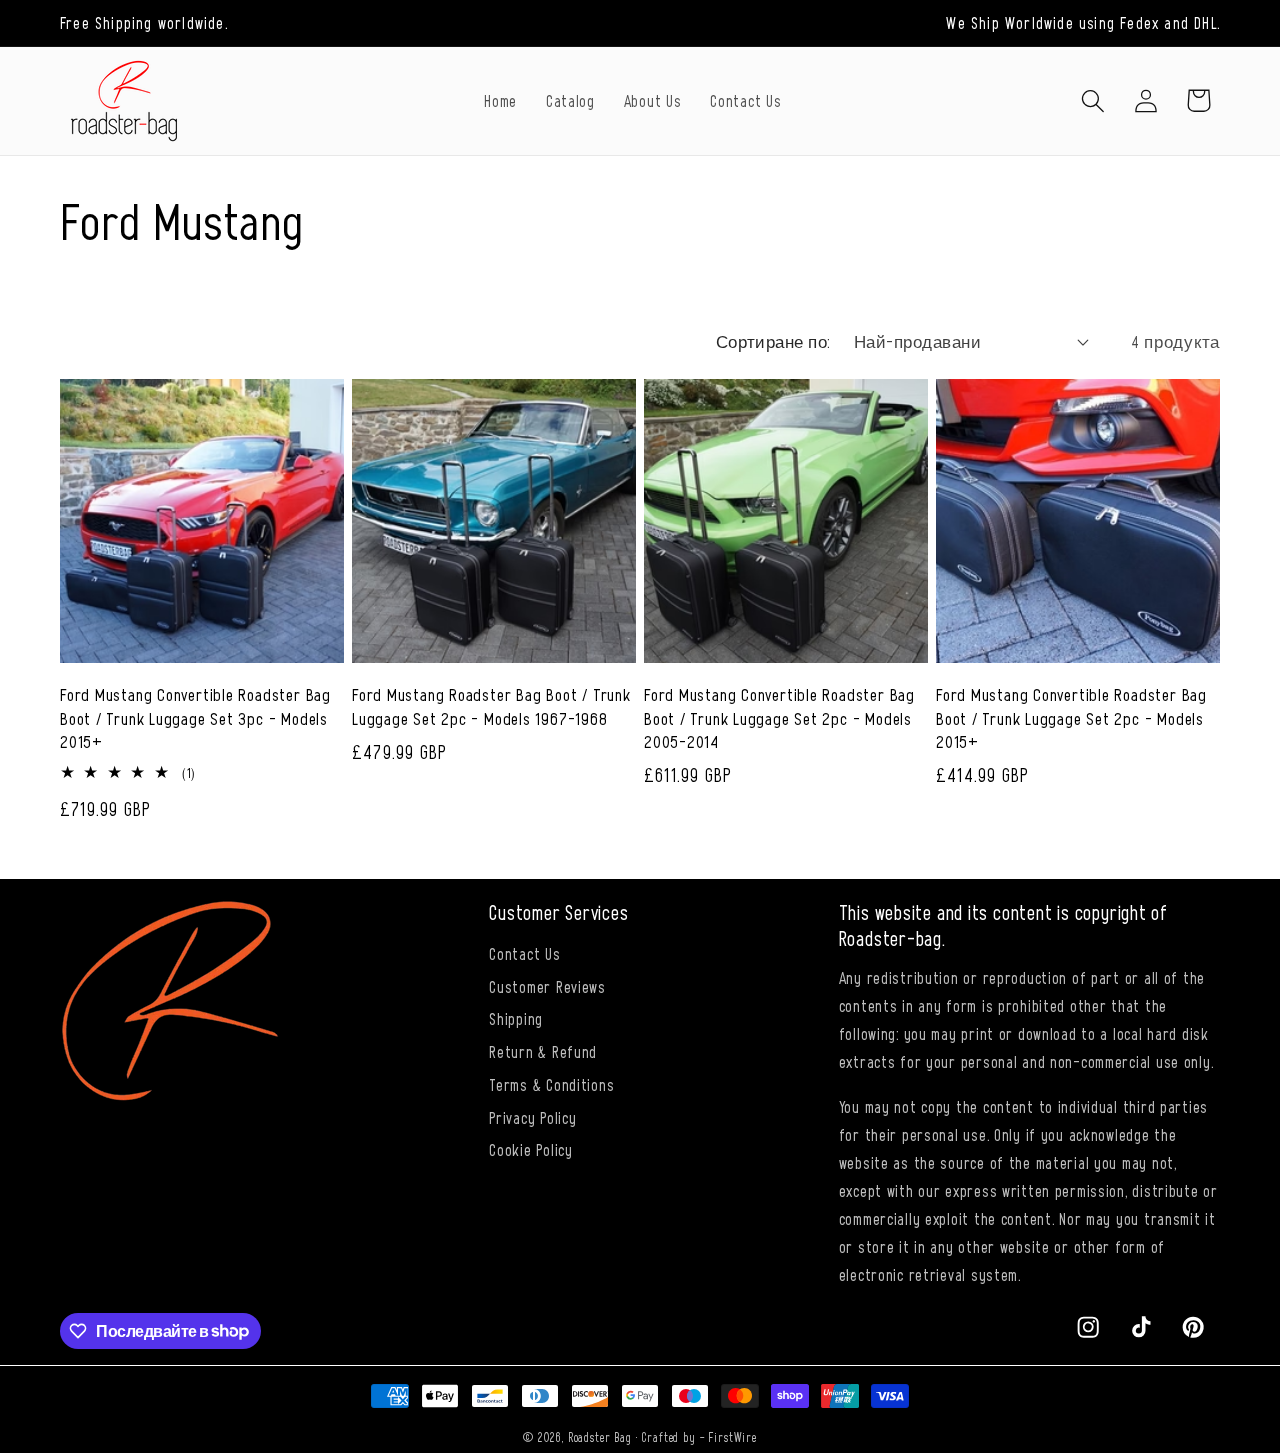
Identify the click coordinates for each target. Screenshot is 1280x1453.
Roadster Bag (600, 1437)
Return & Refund (543, 1051)
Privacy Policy (532, 1117)
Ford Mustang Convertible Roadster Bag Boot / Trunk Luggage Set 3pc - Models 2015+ (195, 717)
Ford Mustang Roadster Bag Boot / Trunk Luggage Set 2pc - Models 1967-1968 (491, 705)
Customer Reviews (547, 986)
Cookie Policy (530, 1149)
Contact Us (524, 953)
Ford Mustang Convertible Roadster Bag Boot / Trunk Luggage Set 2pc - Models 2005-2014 (779, 717)
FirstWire (732, 1437)
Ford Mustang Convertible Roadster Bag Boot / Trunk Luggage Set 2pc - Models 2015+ (1071, 717)
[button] (1092, 100)
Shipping (516, 1018)
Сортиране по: (773, 341)
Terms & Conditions (551, 1084)
